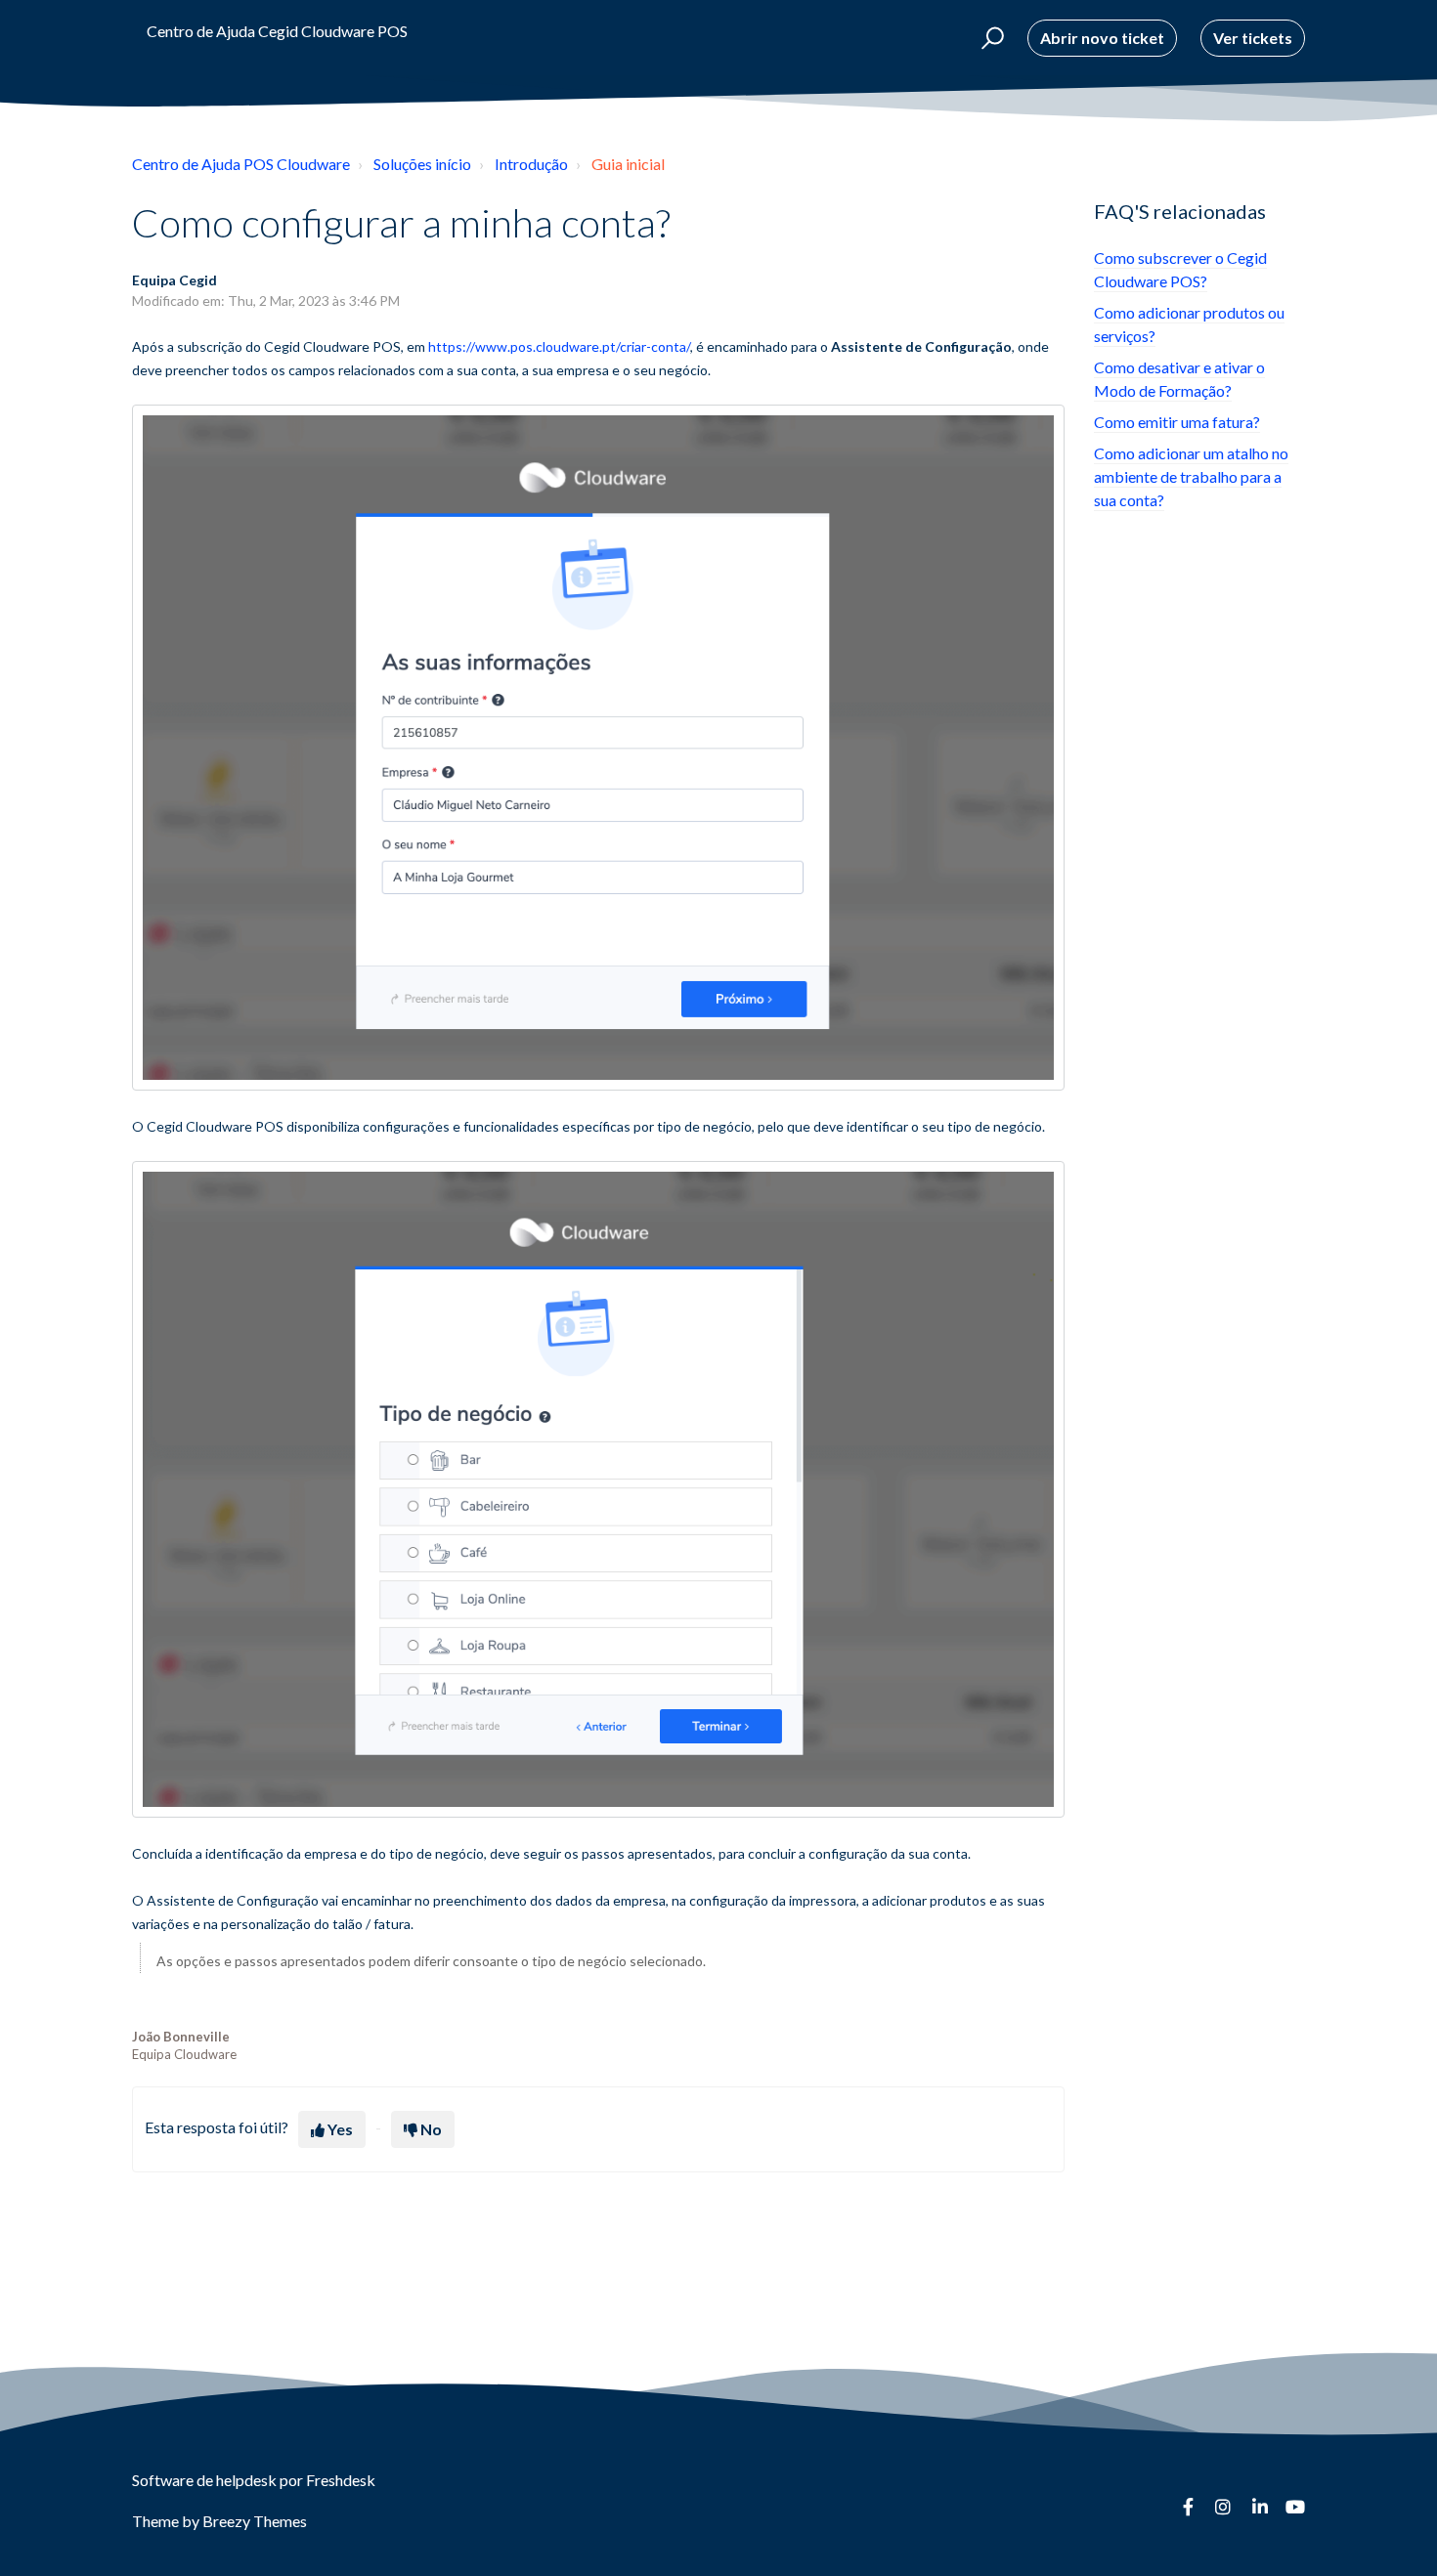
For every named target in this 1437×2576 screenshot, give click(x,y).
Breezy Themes (255, 2521)
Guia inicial (628, 164)
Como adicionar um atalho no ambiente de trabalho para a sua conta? (1191, 476)
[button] (990, 38)
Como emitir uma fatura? (1177, 422)
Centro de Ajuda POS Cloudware (241, 164)
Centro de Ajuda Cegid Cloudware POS (277, 31)
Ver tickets (1253, 38)
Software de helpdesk (206, 2480)
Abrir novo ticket (1102, 38)
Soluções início (422, 164)
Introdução (531, 164)
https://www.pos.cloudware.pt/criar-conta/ (559, 346)
